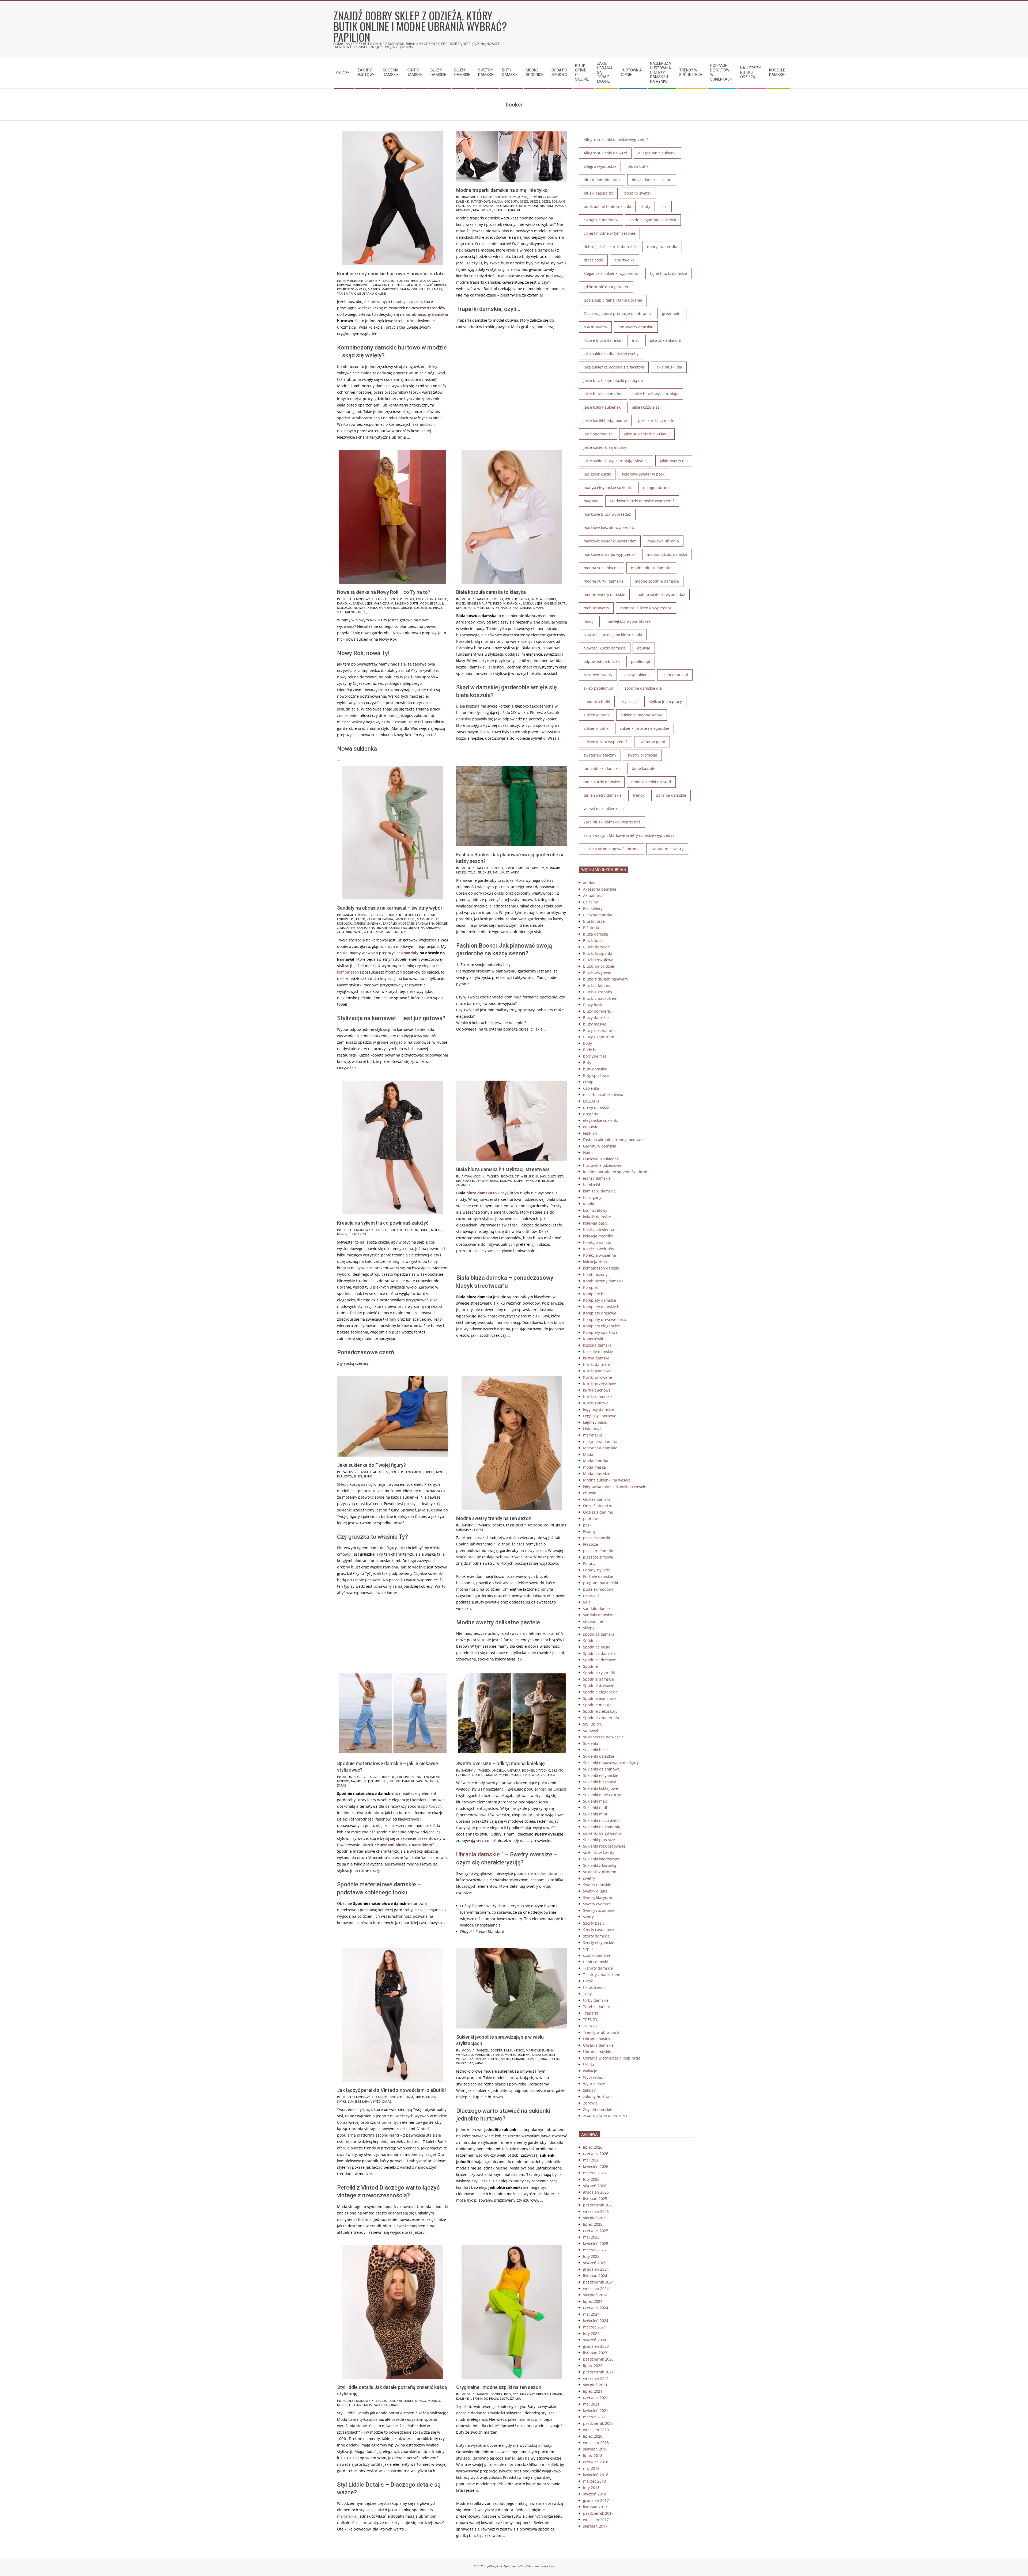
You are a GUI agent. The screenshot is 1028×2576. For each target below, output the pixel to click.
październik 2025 (598, 2205)
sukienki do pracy (428, 608)
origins (486, 210)
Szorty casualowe (598, 1930)
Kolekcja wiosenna (600, 1255)
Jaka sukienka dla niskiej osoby (611, 354)
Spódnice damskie (599, 1653)
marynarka (347, 2516)
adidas (589, 883)
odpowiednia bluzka (602, 661)
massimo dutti (515, 206)
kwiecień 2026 (596, 2166)
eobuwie (558, 201)
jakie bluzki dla (669, 367)
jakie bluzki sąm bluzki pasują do (613, 380)
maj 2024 (591, 2314)
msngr (342, 1234)
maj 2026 (591, 2160)
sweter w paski (652, 742)
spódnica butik (597, 702)
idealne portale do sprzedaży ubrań (615, 1172)
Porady (589, 1564)
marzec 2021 (594, 2417)
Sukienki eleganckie (601, 1775)
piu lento (345, 1476)
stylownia (531, 1775)
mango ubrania (657, 487)
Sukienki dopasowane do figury (611, 1763)
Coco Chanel (426, 599)
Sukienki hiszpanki (600, 1782)
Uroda (589, 2064)
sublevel (591, 1730)
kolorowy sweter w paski (644, 474)
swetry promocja (642, 755)
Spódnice (591, 1641)
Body (587, 1043)
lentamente (414, 1472)
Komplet (591, 1287)
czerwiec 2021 (596, 2398)
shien (358, 1476)
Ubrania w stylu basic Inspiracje (612, 2058)
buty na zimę (518, 197)
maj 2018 (591, 2468)
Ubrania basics (596, 2039)
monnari (553, 868)
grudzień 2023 (596, 2346)
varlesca (548, 1775)
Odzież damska (597, 1499)
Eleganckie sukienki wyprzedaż (611, 273)
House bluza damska (602, 340)
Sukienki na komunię (602, 1827)
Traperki (468, 197)
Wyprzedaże (594, 2084)
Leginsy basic (595, 1422)
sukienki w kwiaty (599, 1853)
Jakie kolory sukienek (602, 407)
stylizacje (630, 702)
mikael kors (466, 608)
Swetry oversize (597, 1904)
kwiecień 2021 (596, 2410)
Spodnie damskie (598, 1679)
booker (403, 281)
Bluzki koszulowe (598, 960)
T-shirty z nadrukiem (602, 1975)
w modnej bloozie (540, 1181)
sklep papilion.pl (598, 688)
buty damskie (595, 1069)
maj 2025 (591, 2237)
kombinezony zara (352, 289)
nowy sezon (535, 1550)
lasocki (401, 919)
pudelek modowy (356, 599)
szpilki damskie (597, 1955)
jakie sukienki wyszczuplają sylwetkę (616, 461)
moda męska (594, 1467)
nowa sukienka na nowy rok (377, 608)
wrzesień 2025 (596, 2211)
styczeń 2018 (595, 2494)
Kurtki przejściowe (600, 1384)
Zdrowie (590, 2103)
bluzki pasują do (598, 193)
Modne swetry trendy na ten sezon (494, 1518)
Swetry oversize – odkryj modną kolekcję (500, 1763)
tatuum (498, 872)
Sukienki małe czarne (602, 1795)
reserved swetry (598, 675)
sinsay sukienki (637, 675)
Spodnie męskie (597, 1705)
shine (368, 1476)
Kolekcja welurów (599, 1249)
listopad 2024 (595, 2276)
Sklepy (343, 1484)
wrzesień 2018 (596, 2443)
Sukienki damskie (599, 1756)
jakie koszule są (646, 407)
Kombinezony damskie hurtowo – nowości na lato (391, 274)
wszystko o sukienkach (604, 809)
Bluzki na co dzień (599, 966)
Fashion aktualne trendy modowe (613, 1140)
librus (420, 2097)
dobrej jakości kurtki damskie (610, 247)
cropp (588, 1082)
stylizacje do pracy (665, 702)
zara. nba (344, 932)
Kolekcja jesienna (599, 1230)
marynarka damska (600, 1441)
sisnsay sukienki (487, 2059)
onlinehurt (421, 289)
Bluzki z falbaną (597, 985)
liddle (424, 1230)
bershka (497, 599)
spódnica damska (599, 1634)
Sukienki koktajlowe (600, 1788)
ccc (418, 915)
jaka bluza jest (552, 1176)
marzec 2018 (594, 2481)
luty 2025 (591, 2256)
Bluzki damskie (596, 947)
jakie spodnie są (598, 434)
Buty (587, 1063)
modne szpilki (530, 2419)
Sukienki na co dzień (601, 1820)
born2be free (595, 1056)
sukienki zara (358, 2101)
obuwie (644, 648)
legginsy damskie (598, 1409)
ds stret (550, 599)
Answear (514, 1770)
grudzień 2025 (596, 2192)
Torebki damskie (598, 2007)
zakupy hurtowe (597, 2097)
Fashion (590, 1133)
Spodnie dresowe (599, 1686)
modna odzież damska (667, 554)
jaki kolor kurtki (597, 474)
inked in (499, 603)
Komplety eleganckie (602, 1326)
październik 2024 (598, 2282)
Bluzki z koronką (598, 992)
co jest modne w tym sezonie (609, 233)
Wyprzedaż (593, 2077)
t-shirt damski (596, 1962)
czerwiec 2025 (596, 2231)
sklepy (589, 1628)
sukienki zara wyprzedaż (606, 742)
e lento (558, 1770)
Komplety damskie (600, 1300)
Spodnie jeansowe (599, 1698)
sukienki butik (596, 728)
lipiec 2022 (593, 2366)
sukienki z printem (600, 1872)
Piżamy (589, 1531)
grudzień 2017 (596, 2500)
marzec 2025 (594, 2250)
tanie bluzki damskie (602, 768)
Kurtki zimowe (596, 1403)
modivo (524, 868)
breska (524, 599)
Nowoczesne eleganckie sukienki (613, 635)
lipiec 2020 (593, 2436)
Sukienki (591, 1743)
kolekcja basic (595, 1223)
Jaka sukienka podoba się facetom (614, 367)
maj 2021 (591, 2404)
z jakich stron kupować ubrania (612, 849)
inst (635, 340)
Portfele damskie (598, 1576)
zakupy (348, 1472)
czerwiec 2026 (596, 2154)
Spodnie (590, 1666)
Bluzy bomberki (597, 1011)
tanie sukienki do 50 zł (651, 782)
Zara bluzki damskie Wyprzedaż (612, 822)
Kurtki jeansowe (597, 1371)
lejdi (498, 206)
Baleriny (590, 902)
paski (588, 1525)
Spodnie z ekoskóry (600, 1711)
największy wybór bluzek (628, 621)
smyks (479, 1530)
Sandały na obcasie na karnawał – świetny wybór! (390, 908)
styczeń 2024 (595, 2340)
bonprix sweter (638, 193)
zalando (513, 872)
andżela (499, 1770)
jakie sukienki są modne (605, 447)
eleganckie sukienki (600, 1120)
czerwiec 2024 (596, 2308)
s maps (437, 289)
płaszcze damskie (599, 1551)
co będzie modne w (601, 220)
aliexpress (381, 1472)
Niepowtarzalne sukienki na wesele (615, 1486)
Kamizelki (592, 1185)
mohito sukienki (517, 2055)
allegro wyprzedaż (600, 166)
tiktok (588, 1981)
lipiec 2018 (593, 2455)
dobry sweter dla (662, 247)
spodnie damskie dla (643, 688)
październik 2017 (598, 2513)
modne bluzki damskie (651, 568)
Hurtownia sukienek (601, 1159)
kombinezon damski (601, 1268)
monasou (464, 210)
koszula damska (597, 1345)
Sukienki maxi (595, 1801)
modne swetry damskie (604, 594)
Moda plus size (597, 1474)
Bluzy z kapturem (599, 1037)
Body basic (593, 1050)
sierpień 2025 (595, 2218)
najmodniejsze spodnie (369, 1781)
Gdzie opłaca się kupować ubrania (419, 285)
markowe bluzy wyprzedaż (477, 1181)
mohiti (436, 1230)
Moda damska (596, 1461)
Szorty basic (594, 1923)
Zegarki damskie (598, 2109)
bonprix (497, 868)
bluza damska (479, 1193)
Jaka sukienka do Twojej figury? (371, 1465)
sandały (411, 953)
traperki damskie (507, 210)
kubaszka (486, 206)
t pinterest (358, 1234)
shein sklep (483, 872)
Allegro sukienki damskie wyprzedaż (616, 140)
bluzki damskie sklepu (652, 180)
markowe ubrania (396, 289)
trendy (639, 795)
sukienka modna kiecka (642, 715)
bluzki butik (638, 166)
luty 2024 (591, 2333)
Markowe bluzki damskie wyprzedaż (642, 501)
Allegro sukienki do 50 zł (605, 153)
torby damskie (596, 2000)
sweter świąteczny (600, 755)
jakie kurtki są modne (657, 421)
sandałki (374, 923)
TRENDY (590, 2020)
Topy (587, 1994)
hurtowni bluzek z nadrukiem (405, 1845)
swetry (589, 1878)
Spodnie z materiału (601, 1718)
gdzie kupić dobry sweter (606, 287)
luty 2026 (591, 2179)
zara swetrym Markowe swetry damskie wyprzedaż (629, 835)
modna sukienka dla (602, 568)
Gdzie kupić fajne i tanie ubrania (613, 300)
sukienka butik (597, 715)
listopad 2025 (595, 2199)
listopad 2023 (595, 2353)
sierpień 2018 (595, 2449)
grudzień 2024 (596, 2269)
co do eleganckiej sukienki (653, 220)
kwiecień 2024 (596, 2321)
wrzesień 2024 (596, 2288)
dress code (593, 260)
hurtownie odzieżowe (602, 1165)
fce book (411, 1230)
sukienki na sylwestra (602, 1833)
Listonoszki (593, 1429)
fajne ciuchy (516, 1525)
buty (508, 2394)
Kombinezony (595, 1274)
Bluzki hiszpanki (598, 953)
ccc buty (511, 201)
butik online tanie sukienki (607, 206)
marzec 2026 (594, 2173)
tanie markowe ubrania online (361, 293)
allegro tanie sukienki (657, 153)
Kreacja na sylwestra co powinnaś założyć (383, 1223)
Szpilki (462, 2406)
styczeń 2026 (595, 2186)
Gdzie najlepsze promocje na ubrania (617, 314)
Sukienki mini (595, 1814)
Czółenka (591, 1088)
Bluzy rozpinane (598, 1030)
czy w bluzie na (527, 1176)
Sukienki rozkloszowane (604, 1846)
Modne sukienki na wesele (607, 1480)
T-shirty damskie (598, 1968)
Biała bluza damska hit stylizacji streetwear (503, 1169)
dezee (546, 201)
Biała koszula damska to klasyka (491, 592)
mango (421, 2401)
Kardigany (592, 1197)
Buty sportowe (596, 1075)
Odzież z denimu (598, 1512)
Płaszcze (591, 1544)
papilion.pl (641, 661)
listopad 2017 (595, 2507)
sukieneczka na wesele (603, 1737)
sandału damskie (356, 915)
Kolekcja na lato (597, 1242)
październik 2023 (598, 2359)
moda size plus (431, 603)
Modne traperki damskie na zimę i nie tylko (502, 190)
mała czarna (383, 603)
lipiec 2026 (593, 2147)
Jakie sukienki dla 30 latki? (647, 434)
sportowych (431, 1806)
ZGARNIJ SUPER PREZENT (605, 2116)
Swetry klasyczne (598, 1897)
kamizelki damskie (599, 1191)
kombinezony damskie (427, 314)
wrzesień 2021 (596, 2378)
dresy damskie (596, 1107)
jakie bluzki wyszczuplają (656, 394)
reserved (591, 1596)
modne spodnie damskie (657, 581)
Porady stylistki (596, 1570)
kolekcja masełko (598, 1236)
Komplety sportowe (600, 1332)
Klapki (589, 1204)
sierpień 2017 (595, 2526)
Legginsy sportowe (600, 1416)
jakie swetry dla (674, 461)
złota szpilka (510, 2398)
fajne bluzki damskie (668, 273)
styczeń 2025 (595, 2263)
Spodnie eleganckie (600, 1692)
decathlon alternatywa (603, 1095)
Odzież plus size (598, 1506)
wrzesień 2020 (596, 2430)
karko (472, 206)
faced (461, 206)
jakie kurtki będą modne (605, 421)
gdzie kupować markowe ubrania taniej (389, 283)
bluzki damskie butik (602, 180)
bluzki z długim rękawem (605, 979)
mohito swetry (596, 608)
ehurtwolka (420, 281)
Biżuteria (591, 928)
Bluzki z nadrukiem (600, 998)
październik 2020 (598, 2423)
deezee (535, 201)
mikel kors (485, 608)
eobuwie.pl (346, 919)
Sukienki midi (595, 1808)
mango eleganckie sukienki (608, 487)
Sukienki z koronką (600, 1865)
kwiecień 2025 (596, 2243)
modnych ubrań (408, 301)
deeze (524, 201)
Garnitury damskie (600, 1146)
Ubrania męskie (597, 2052)
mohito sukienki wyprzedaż (661, 594)
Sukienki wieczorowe (602, 1859)
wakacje (590, 2071)
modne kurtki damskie (604, 581)
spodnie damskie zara (406, 1781)
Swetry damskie (597, 1885)
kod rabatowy (595, 1210)
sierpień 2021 (595, 2385)
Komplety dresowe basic (605, 1319)
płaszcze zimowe (598, 1557)
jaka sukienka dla (665, 340)
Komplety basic (597, 1294)
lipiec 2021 (593, 2391)
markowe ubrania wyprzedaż (610, 554)
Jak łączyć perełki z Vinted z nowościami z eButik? (392, 2090)
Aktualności (471, 1176)
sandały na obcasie (372, 928)
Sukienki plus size (599, 1840)
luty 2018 (591, 2488)
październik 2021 (598, 2372)
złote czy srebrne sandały (385, 932)
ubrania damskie (525, 2059)
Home (588, 1152)
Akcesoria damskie (600, 889)
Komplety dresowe (600, 1313)
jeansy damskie (597, 1178)
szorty (588, 1917)
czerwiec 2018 (596, 2462)
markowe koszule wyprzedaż (609, 528)
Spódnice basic (597, 1647)
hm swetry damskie (636, 327)
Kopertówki (593, 1339)
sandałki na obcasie (399, 923)
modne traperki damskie (547, 206)
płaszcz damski (597, 1538)
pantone (591, 1519)
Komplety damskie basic (605, 1307)
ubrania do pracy (484, 2398)
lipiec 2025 (593, 2224)
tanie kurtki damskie (602, 782)
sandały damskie (598, 1615)
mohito (538, 868)
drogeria (591, 1114)
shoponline (593, 1621)
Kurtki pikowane (598, 1377)
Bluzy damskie (596, 1018)
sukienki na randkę (352, 612)
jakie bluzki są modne (603, 394)
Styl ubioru (593, 1724)
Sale (587, 1602)
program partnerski (601, 1583)
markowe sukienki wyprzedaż (610, 541)
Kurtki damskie (596, 1364)
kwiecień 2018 (596, 2475)
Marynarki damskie (600, 1448)
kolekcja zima (595, 1262)
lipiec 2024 (593, 2301)
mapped (374, 289)
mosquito (464, 872)
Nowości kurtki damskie (605, 648)
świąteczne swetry (667, 849)
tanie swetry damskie (603, 795)
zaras (358, 932)
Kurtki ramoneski (598, 1397)
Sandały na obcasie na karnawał (415, 928)
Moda (466, 599)
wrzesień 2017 (596, 2520)
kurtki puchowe (597, 1390)
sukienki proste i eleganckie (645, 728)
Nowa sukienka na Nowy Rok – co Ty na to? (384, 592)
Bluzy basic (593, 1005)
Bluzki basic (594, 941)
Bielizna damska (598, 915)
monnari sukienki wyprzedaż (646, 608)
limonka (490, 1775)
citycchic (543, 1770)
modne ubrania (548, 1873)
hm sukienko (514, 2050)
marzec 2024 (594, 2327)
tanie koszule (644, 768)
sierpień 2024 (595, 2295)
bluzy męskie (595, 1024)
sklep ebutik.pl (675, 675)
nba (476, 210)
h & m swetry (595, 327)
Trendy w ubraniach (601, 2032)
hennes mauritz (479, 603)
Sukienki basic (596, 1750)
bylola (497, 201)
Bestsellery (593, 908)
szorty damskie (596, 1936)
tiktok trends (594, 1987)
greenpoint (672, 314)
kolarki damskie (597, 1217)
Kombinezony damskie (360, 281)
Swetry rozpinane (599, 1910)
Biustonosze (594, 921)
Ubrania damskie (478, 1854)
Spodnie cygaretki (599, 1673)
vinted (376, 2101)
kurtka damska (596, 1358)
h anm (408, 2097)
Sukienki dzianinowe (601, 1769)
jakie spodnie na (408, 1777)
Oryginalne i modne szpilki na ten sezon (499, 2387)
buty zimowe (480, 201)
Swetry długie (595, 1891)
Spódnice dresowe (600, 1660)
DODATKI (591, 1101)
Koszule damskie (598, 1352)
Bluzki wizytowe (597, 973)
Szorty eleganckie (599, 1942)
